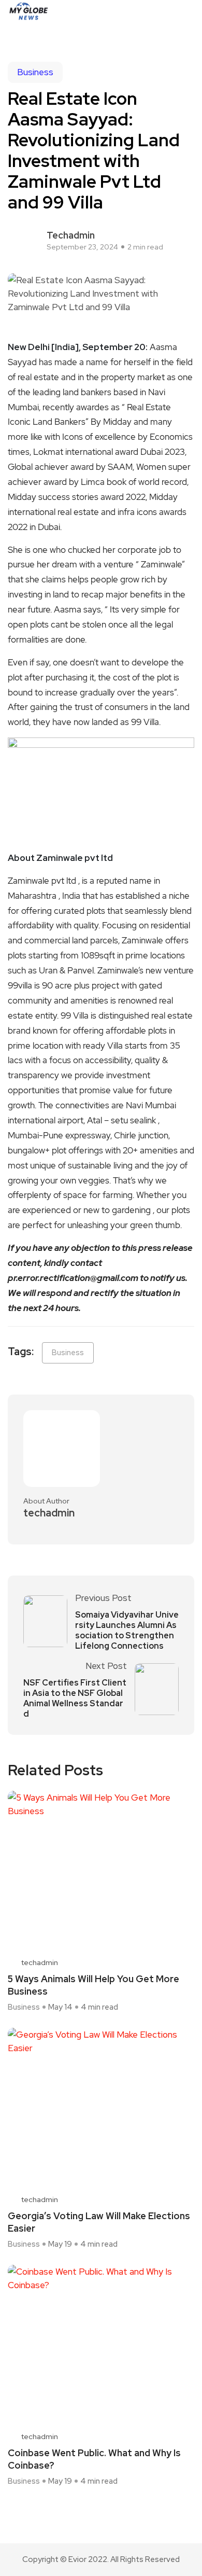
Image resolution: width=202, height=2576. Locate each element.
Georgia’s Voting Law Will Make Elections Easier (99, 2222)
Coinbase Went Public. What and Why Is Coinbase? (94, 2459)
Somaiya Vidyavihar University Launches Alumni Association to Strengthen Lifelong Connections (127, 1631)
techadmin (71, 235)
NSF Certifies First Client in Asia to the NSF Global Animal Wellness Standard (75, 1698)
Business (35, 72)
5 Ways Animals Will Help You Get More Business (93, 1985)
